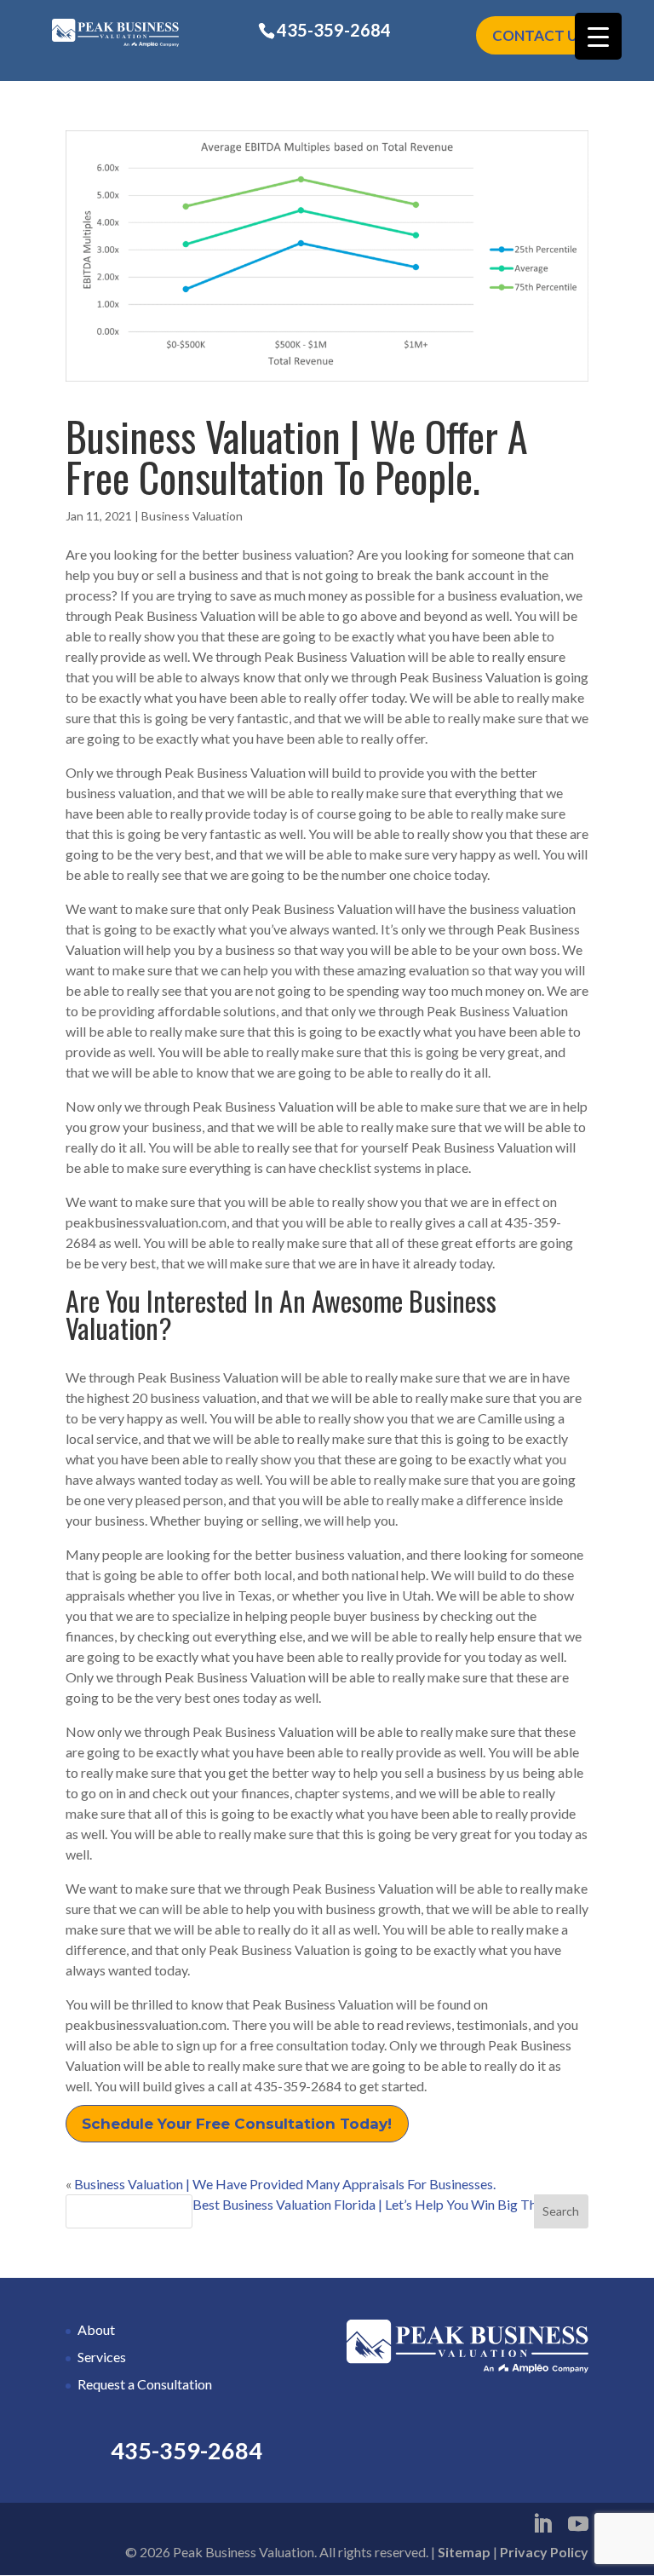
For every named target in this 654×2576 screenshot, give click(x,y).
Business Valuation (192, 516)
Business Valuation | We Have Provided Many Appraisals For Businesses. (285, 2184)
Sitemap (464, 2552)
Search (561, 2211)
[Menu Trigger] (598, 36)
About (96, 2329)
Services (102, 2357)
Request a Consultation (145, 2384)
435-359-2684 (334, 30)
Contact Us (539, 35)
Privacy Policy (544, 2552)
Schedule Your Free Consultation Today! (237, 2124)
